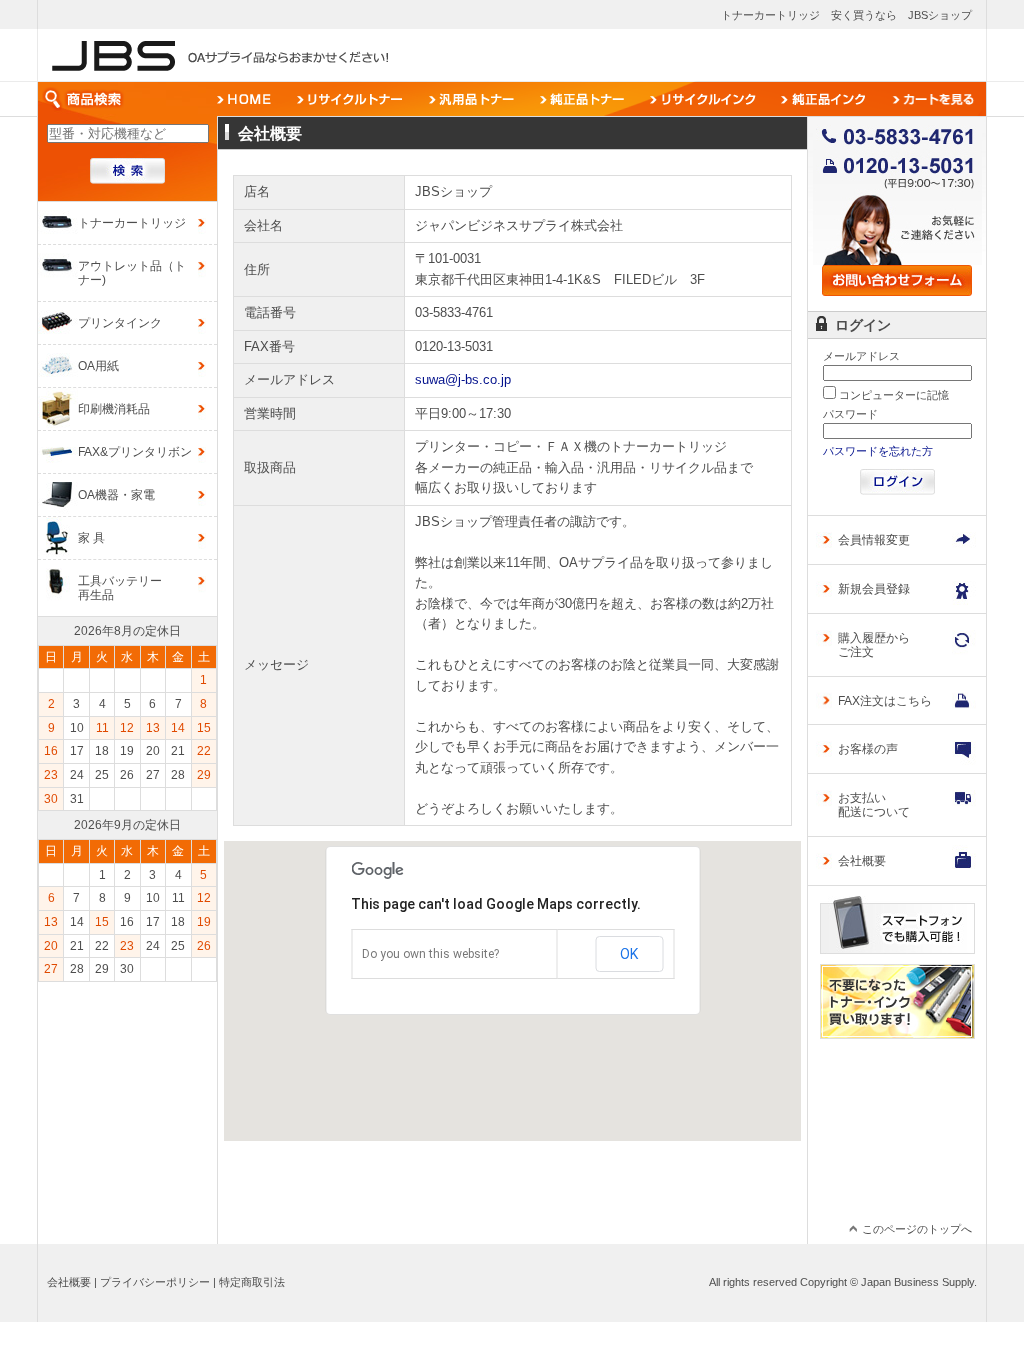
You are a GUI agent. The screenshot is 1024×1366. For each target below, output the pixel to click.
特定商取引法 (252, 1282)
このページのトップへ (917, 1229)
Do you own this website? (430, 954)
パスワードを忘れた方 (878, 451)
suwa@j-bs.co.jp (463, 379)
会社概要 (69, 1282)
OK (629, 954)
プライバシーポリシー (155, 1282)
